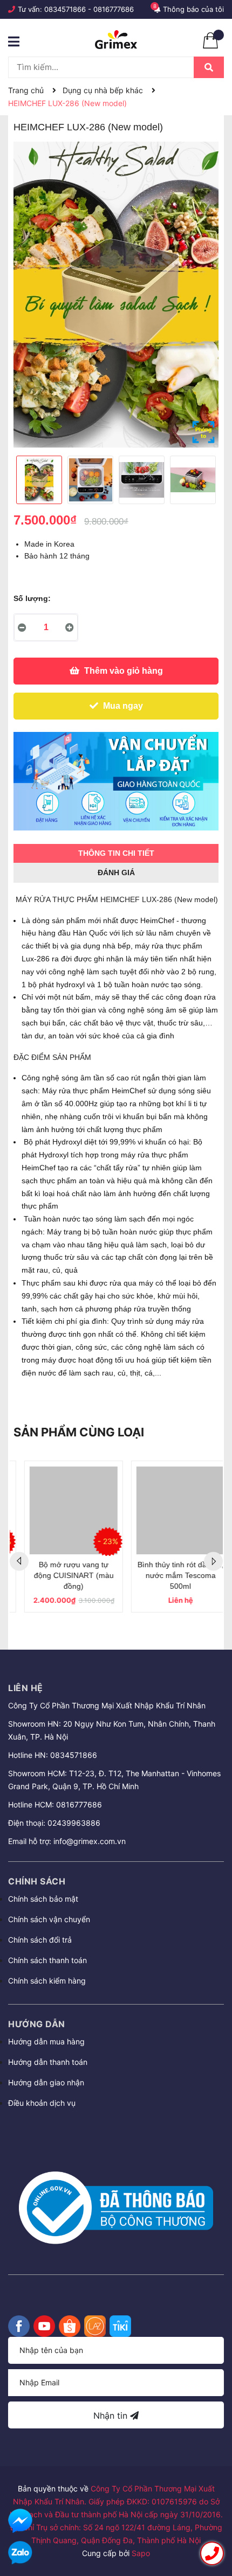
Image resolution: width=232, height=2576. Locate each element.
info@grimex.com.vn (90, 1841)
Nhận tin (112, 2416)
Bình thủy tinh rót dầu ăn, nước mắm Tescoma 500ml (170, 1575)
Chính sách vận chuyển (49, 1919)
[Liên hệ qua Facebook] (20, 2521)
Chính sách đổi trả (40, 1940)
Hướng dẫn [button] (37, 2024)
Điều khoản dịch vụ (42, 2103)
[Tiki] (120, 2326)
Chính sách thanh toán (47, 1960)
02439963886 (74, 1823)
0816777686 (114, 9)
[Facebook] (19, 2326)
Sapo (141, 2553)
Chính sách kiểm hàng (47, 1981)
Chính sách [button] (37, 1881)
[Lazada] (95, 2326)
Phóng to (203, 432)
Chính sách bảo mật (43, 1899)
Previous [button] (19, 1561)
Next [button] (213, 1561)
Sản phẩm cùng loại (79, 1432)
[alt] (116, 781)
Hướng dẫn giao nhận (46, 2082)
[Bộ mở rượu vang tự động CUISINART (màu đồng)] (63, 1510)
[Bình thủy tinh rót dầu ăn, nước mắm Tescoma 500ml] (170, 1510)
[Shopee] (70, 2326)
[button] (116, 2132)
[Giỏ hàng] (210, 46)
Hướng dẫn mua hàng (46, 2041)
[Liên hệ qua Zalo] (20, 2553)
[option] (116, 295)
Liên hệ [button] (26, 1688)
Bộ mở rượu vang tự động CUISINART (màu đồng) (63, 1575)
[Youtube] (44, 2326)
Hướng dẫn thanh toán (48, 2062)
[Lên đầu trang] (213, 2523)
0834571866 (65, 9)
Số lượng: (32, 598)
